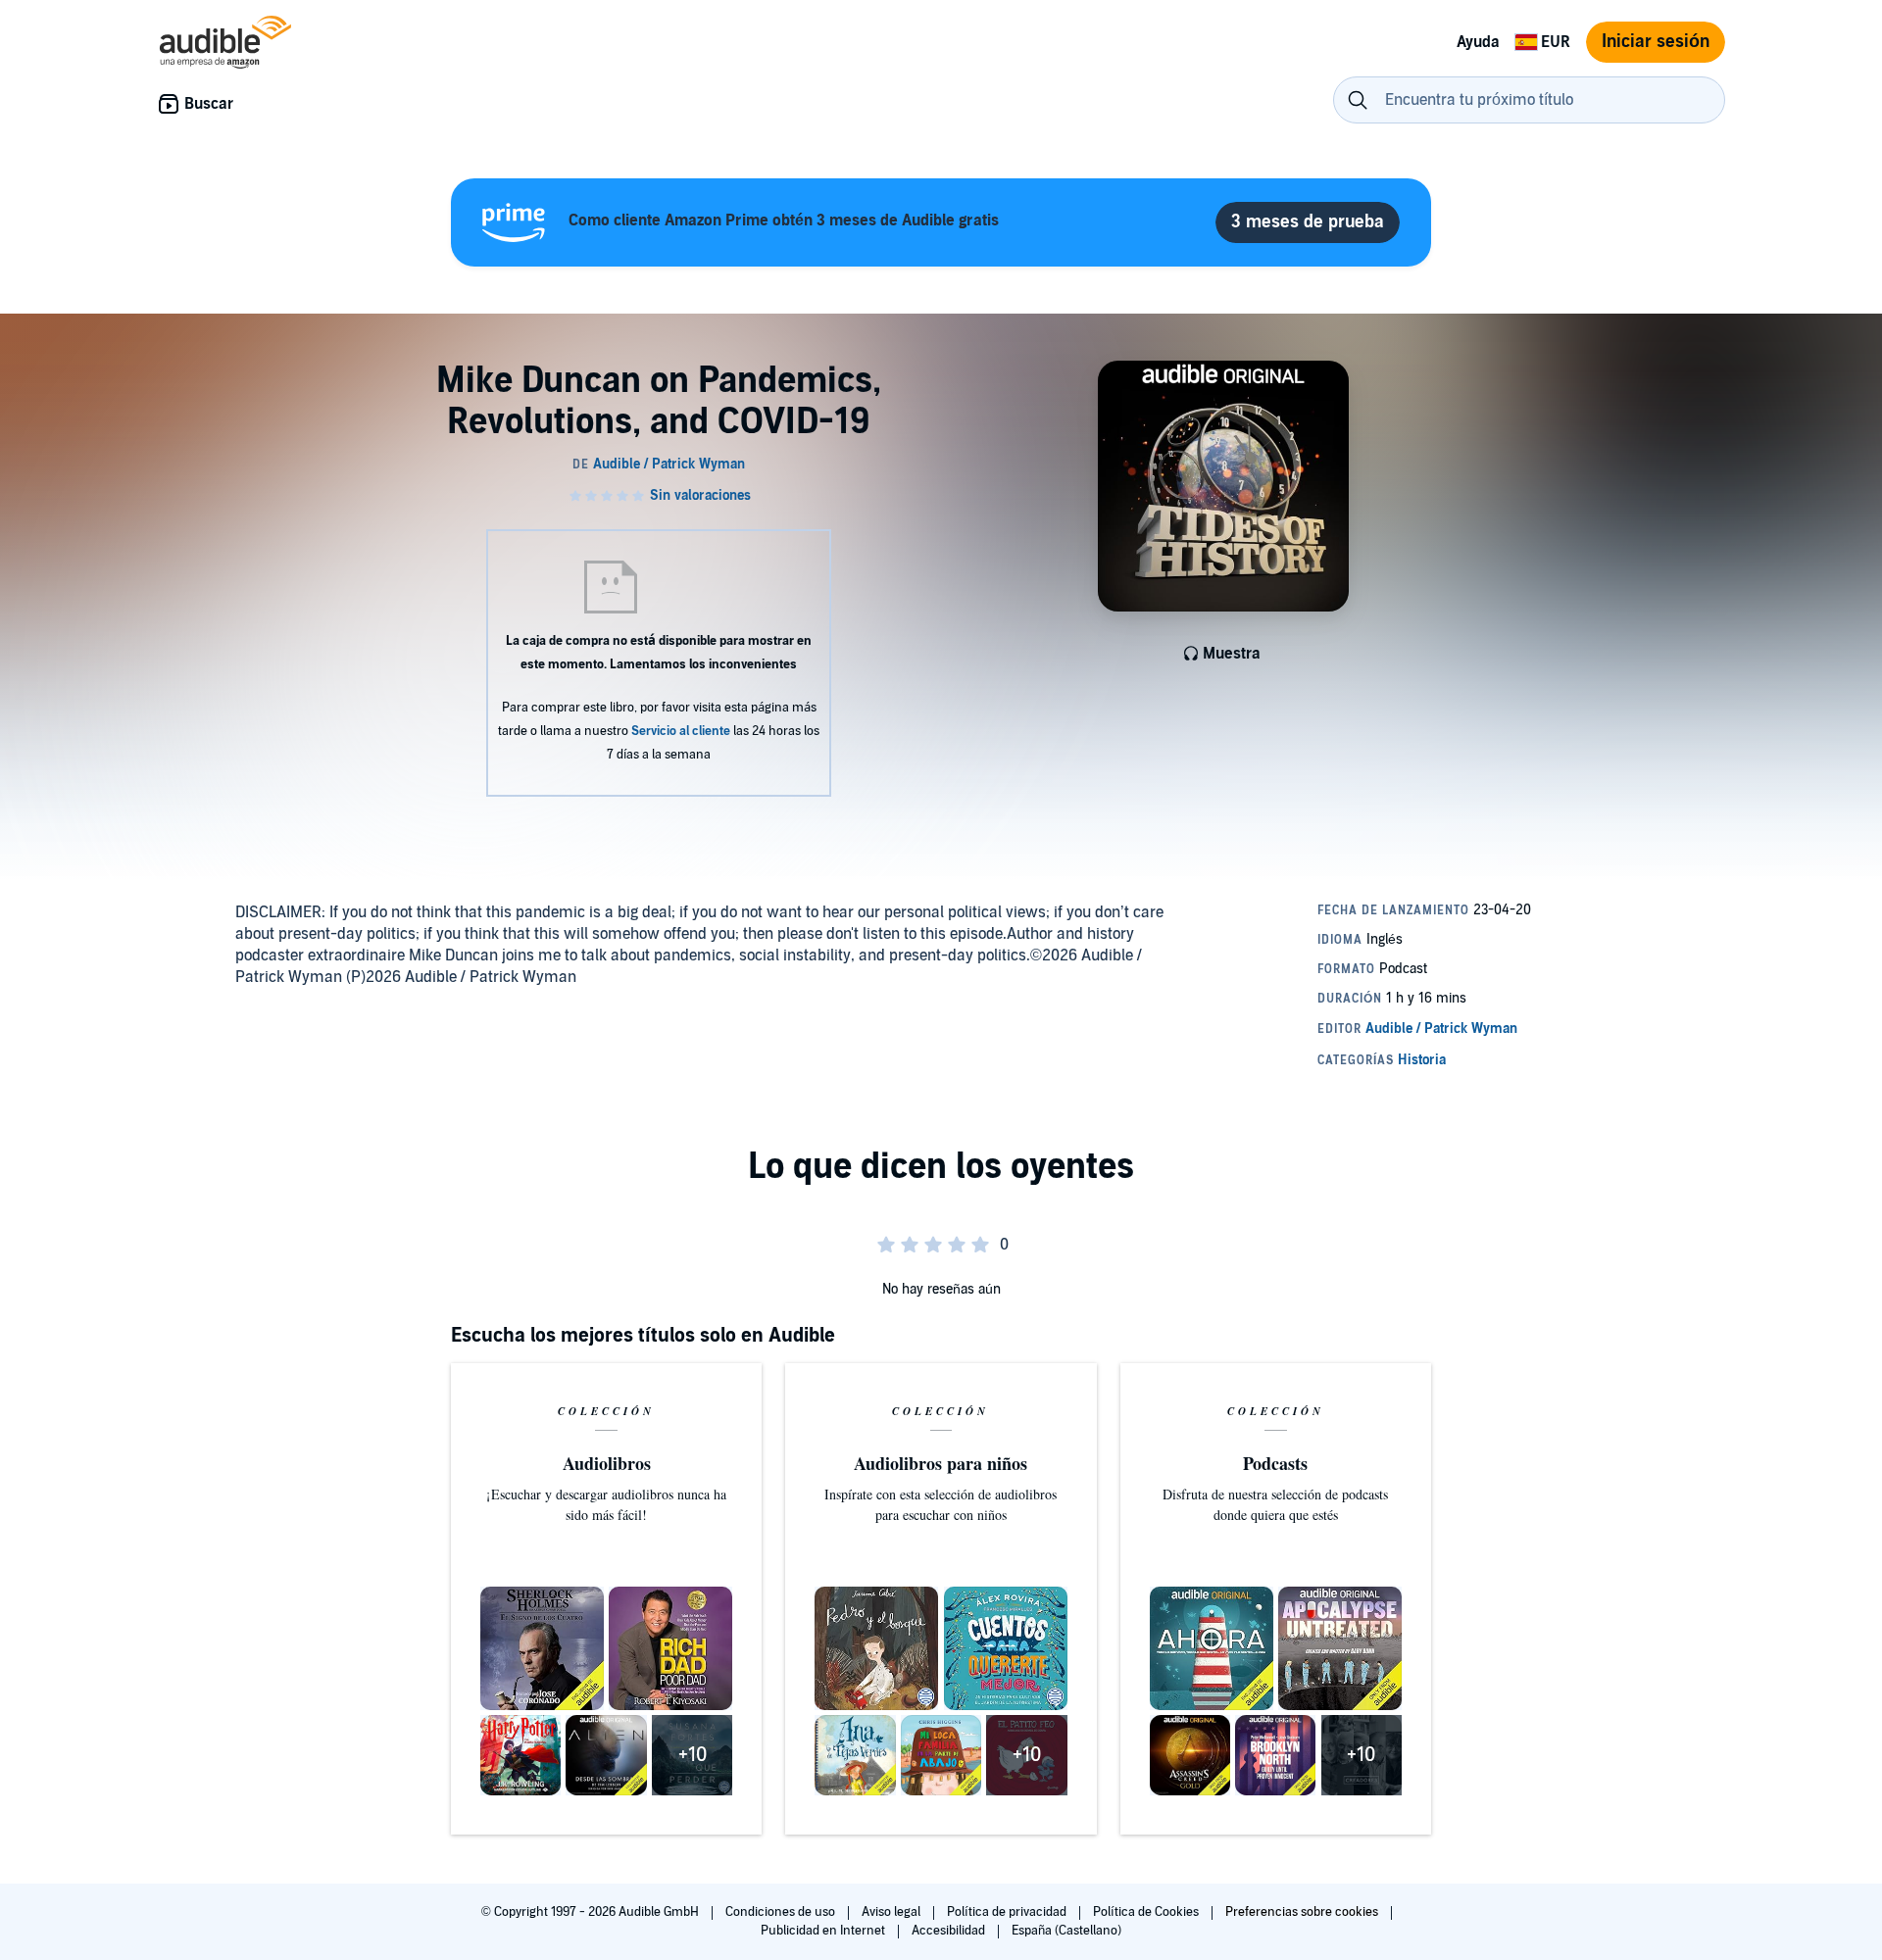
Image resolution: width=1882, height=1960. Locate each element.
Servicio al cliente (681, 731)
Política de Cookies (1147, 1912)
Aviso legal (892, 1912)
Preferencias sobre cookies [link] (1302, 1912)
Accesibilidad (950, 1931)
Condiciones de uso (782, 1912)
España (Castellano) (1066, 1931)
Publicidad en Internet (824, 1931)
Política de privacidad (1008, 1912)
